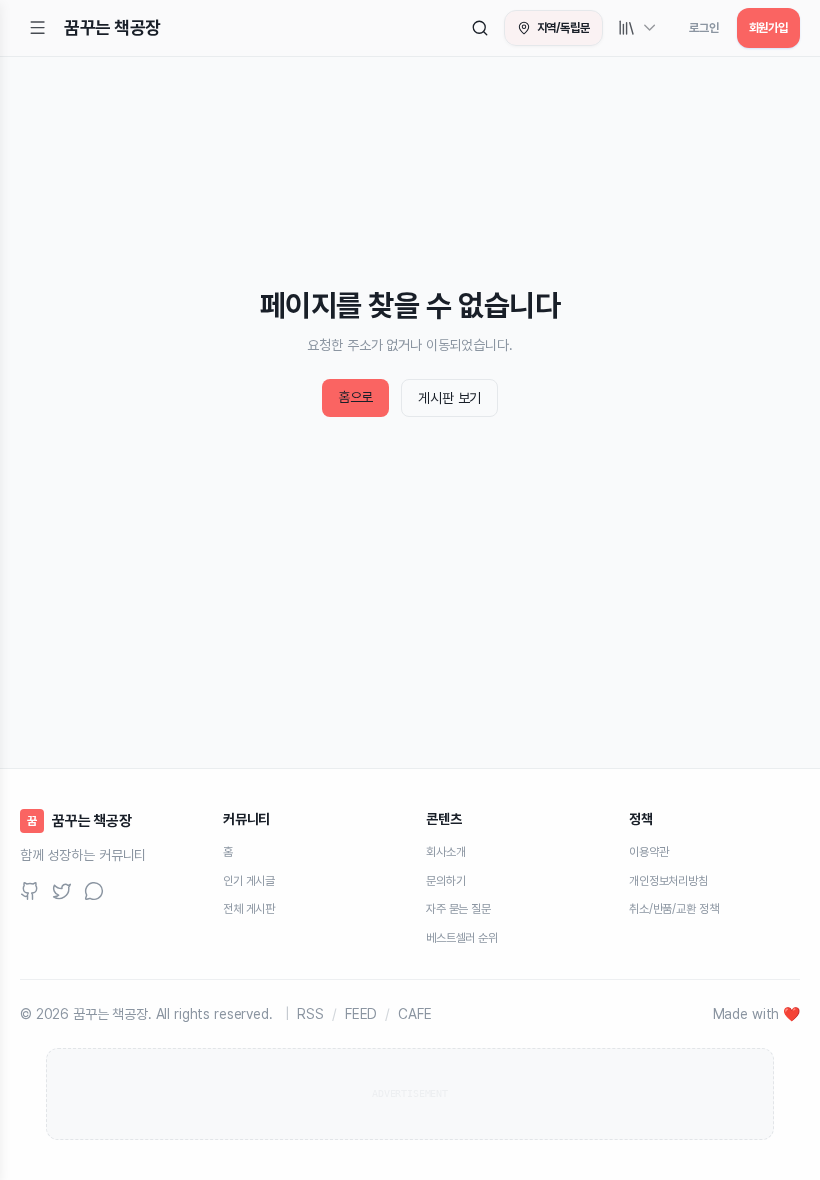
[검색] (480, 28)
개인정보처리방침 (668, 881)
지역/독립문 (563, 28)
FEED (361, 1014)
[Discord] (94, 891)
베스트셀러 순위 (462, 938)
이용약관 (648, 852)
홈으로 (356, 397)
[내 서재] (638, 28)
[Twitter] (62, 891)
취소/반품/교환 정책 (673, 909)
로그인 (704, 28)
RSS (310, 1014)
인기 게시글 (249, 881)
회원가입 (768, 28)
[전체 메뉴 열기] (38, 28)
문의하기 (445, 881)
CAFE (414, 1014)
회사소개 (445, 852)
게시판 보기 (449, 398)
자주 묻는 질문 (458, 909)
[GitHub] (30, 891)
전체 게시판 (249, 909)
